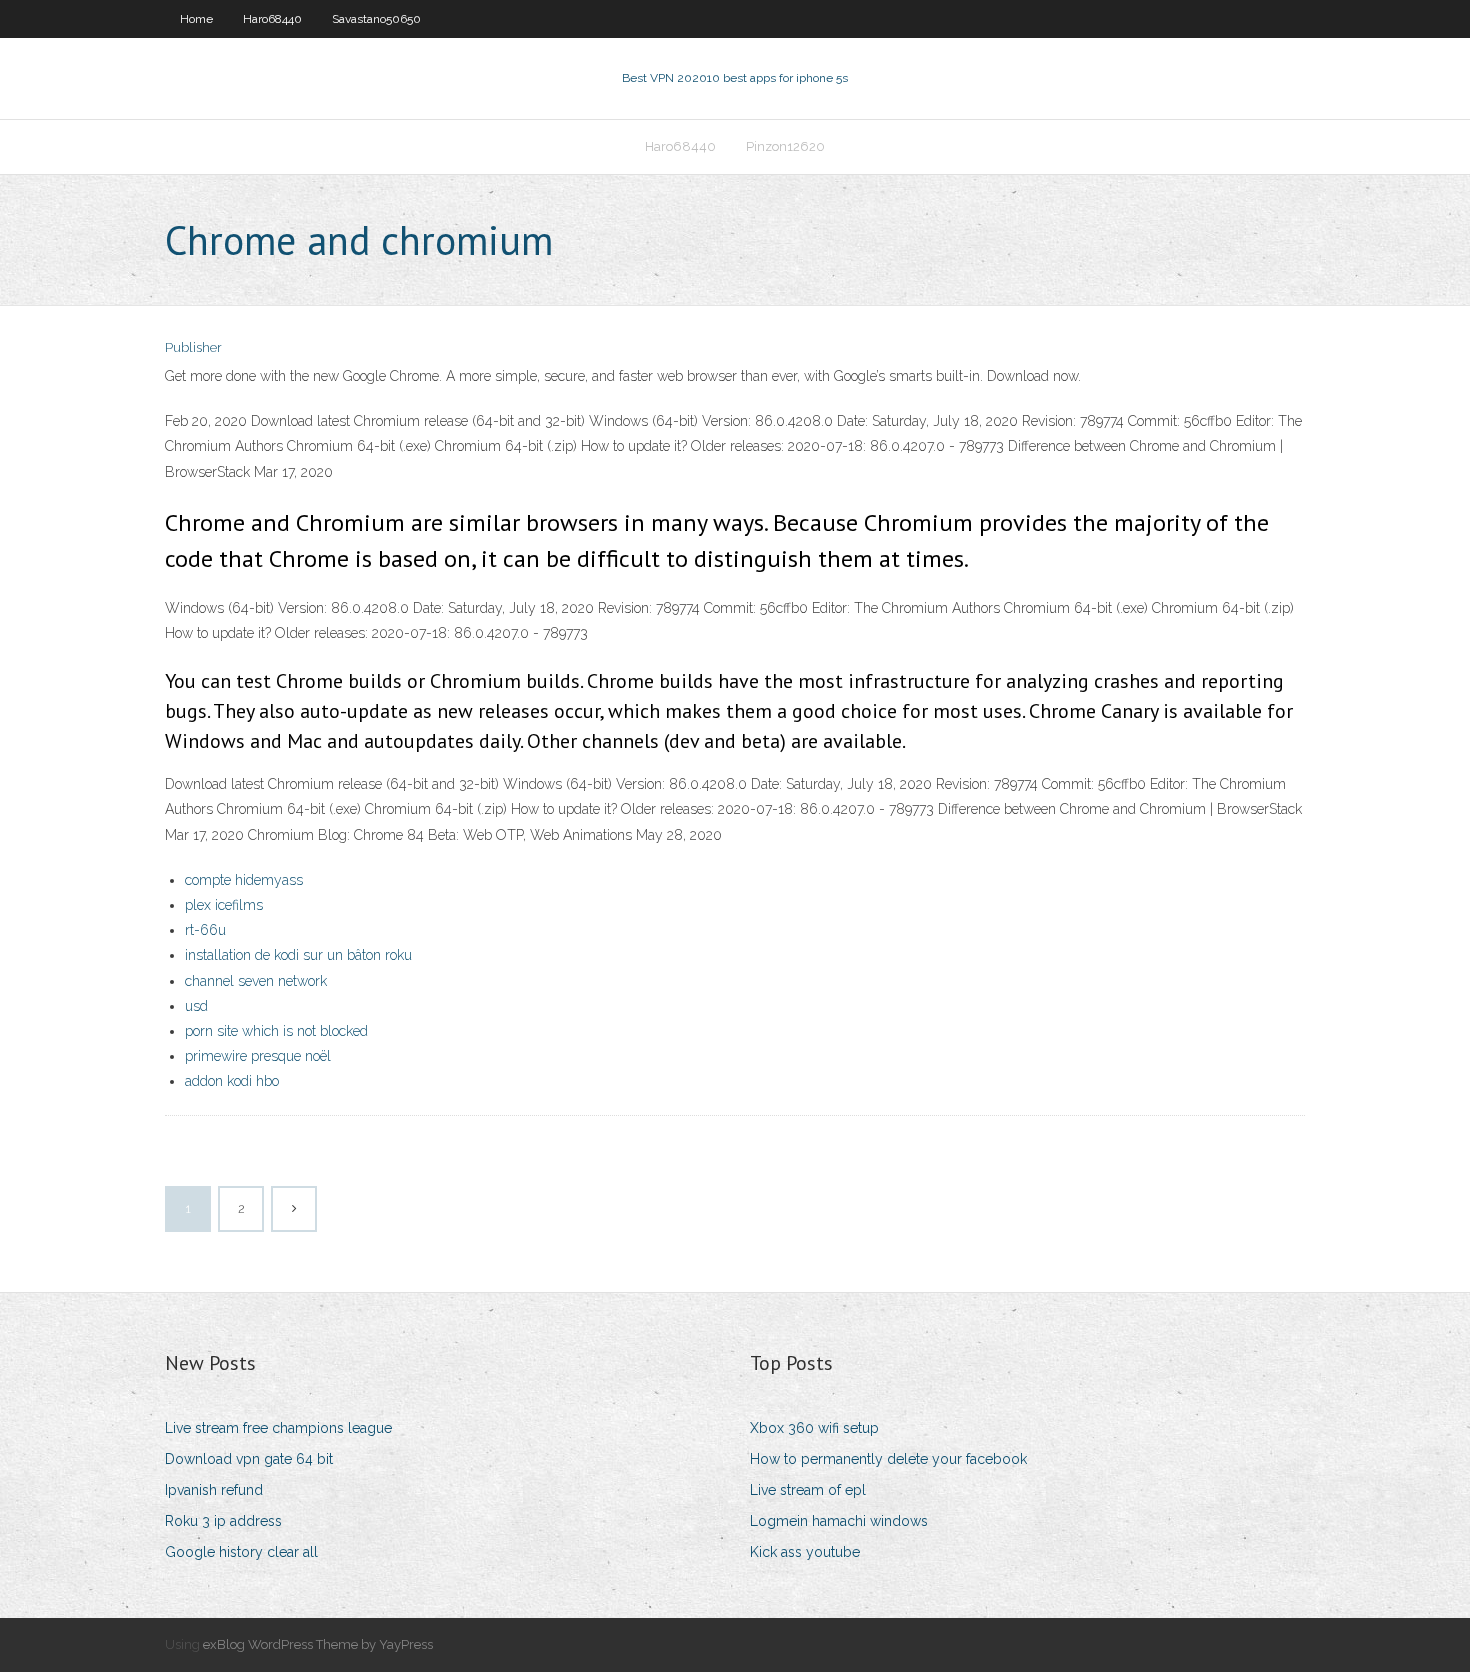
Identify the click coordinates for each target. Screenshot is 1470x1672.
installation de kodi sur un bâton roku (298, 955)
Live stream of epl (808, 1490)
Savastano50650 (376, 19)
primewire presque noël (258, 1056)
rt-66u (205, 930)
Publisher (193, 347)
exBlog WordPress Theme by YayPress (318, 1644)
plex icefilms (224, 905)
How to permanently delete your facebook (888, 1459)
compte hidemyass (244, 880)
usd (196, 1006)
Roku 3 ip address (223, 1521)
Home (196, 19)
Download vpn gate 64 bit (249, 1459)
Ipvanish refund (214, 1490)
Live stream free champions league (278, 1428)
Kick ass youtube (805, 1552)
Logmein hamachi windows (839, 1521)
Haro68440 (272, 19)
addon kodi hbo (232, 1081)
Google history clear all (241, 1552)
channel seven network (256, 981)
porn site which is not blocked (276, 1031)
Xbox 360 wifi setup (814, 1428)
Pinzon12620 (785, 146)
